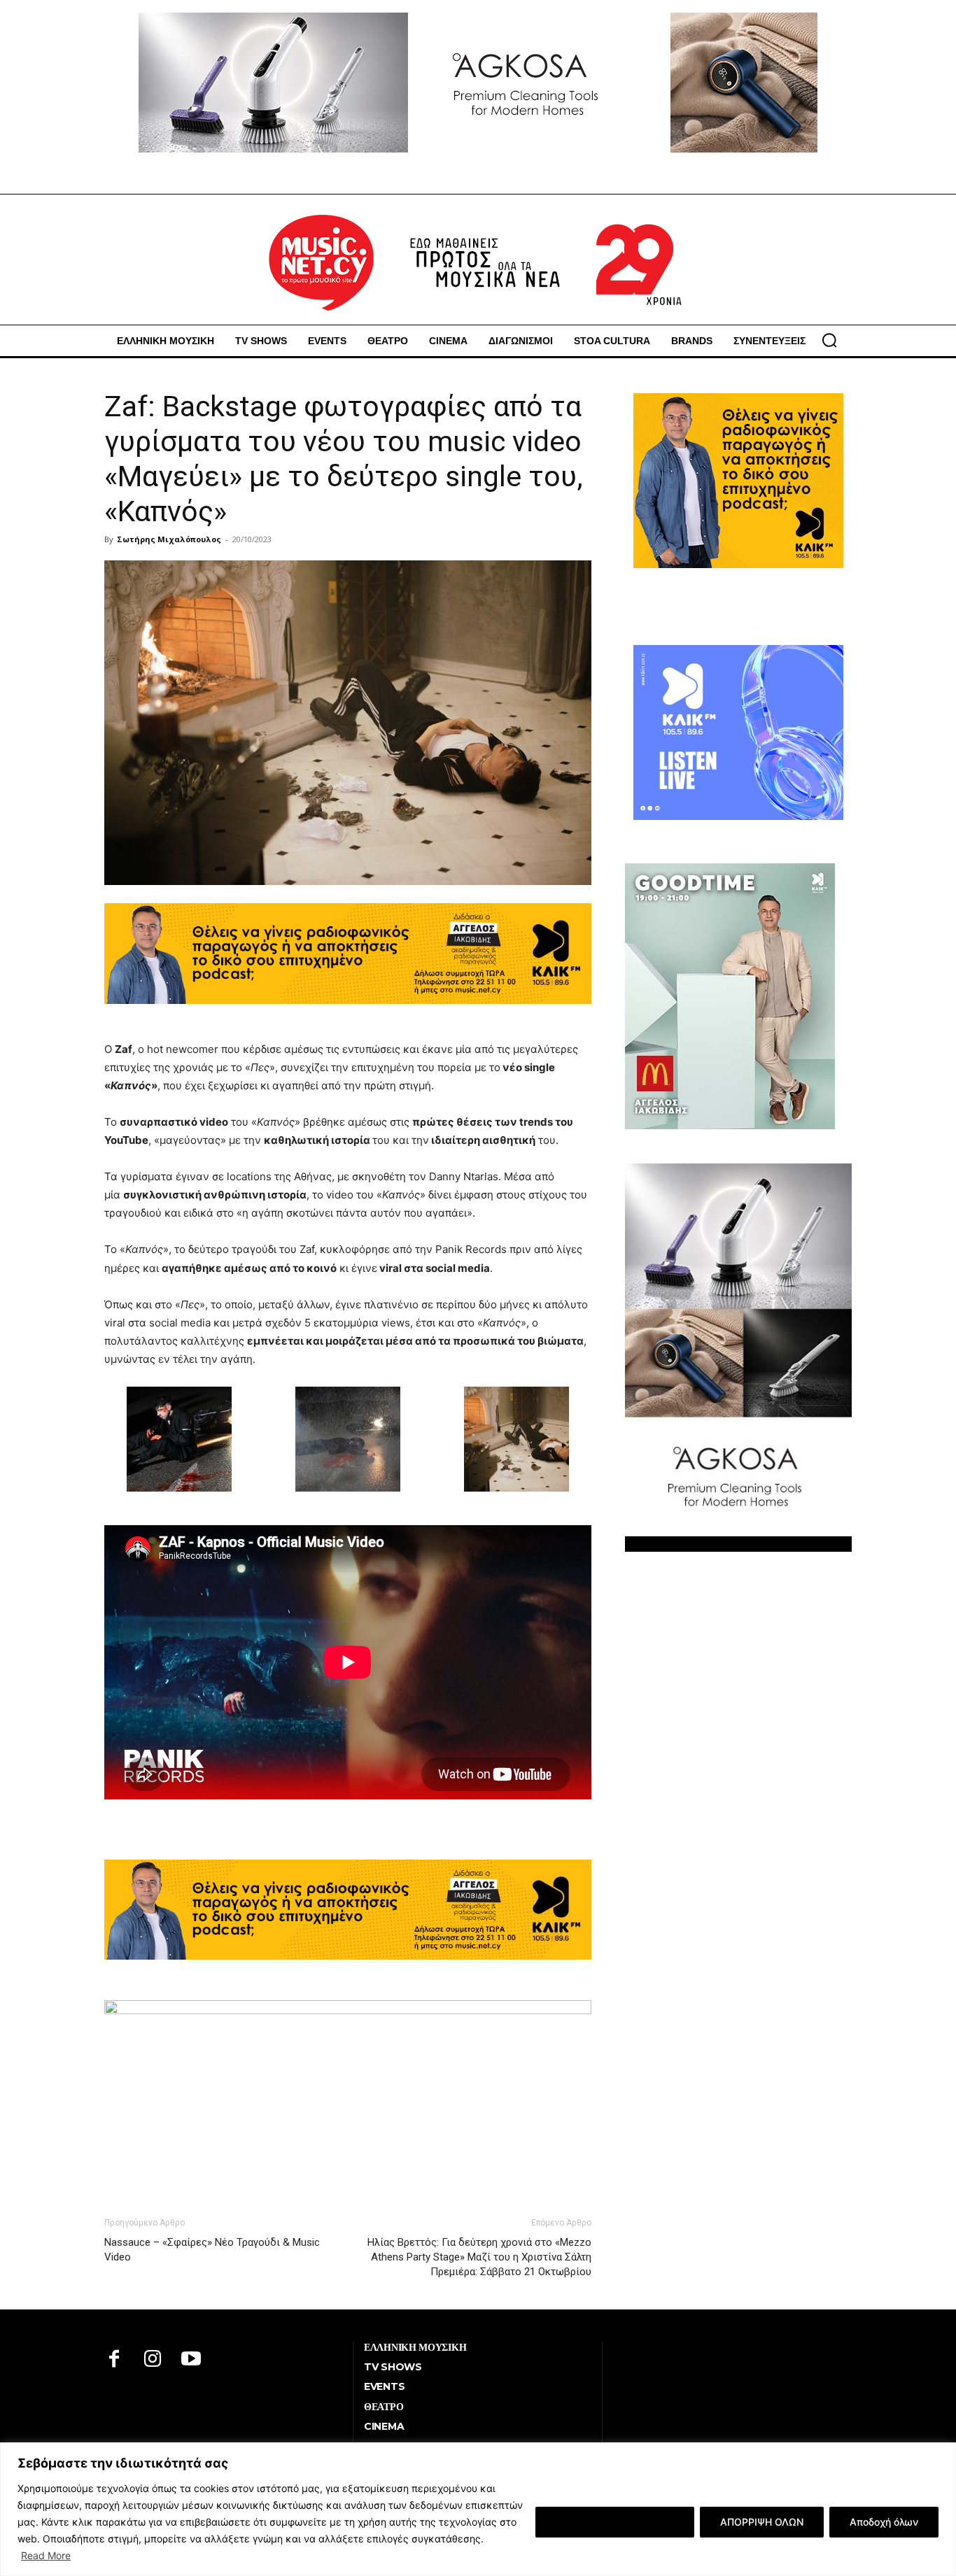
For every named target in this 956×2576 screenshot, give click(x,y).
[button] (829, 340)
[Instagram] (153, 2360)
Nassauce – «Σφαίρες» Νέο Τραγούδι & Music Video (212, 2250)
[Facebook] (114, 2360)
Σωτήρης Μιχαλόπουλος (169, 539)
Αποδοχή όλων (884, 2522)
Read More (46, 2555)
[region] (478, 2509)
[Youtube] (191, 2360)
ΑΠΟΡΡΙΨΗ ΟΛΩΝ (762, 2522)
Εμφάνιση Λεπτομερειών (615, 2522)
